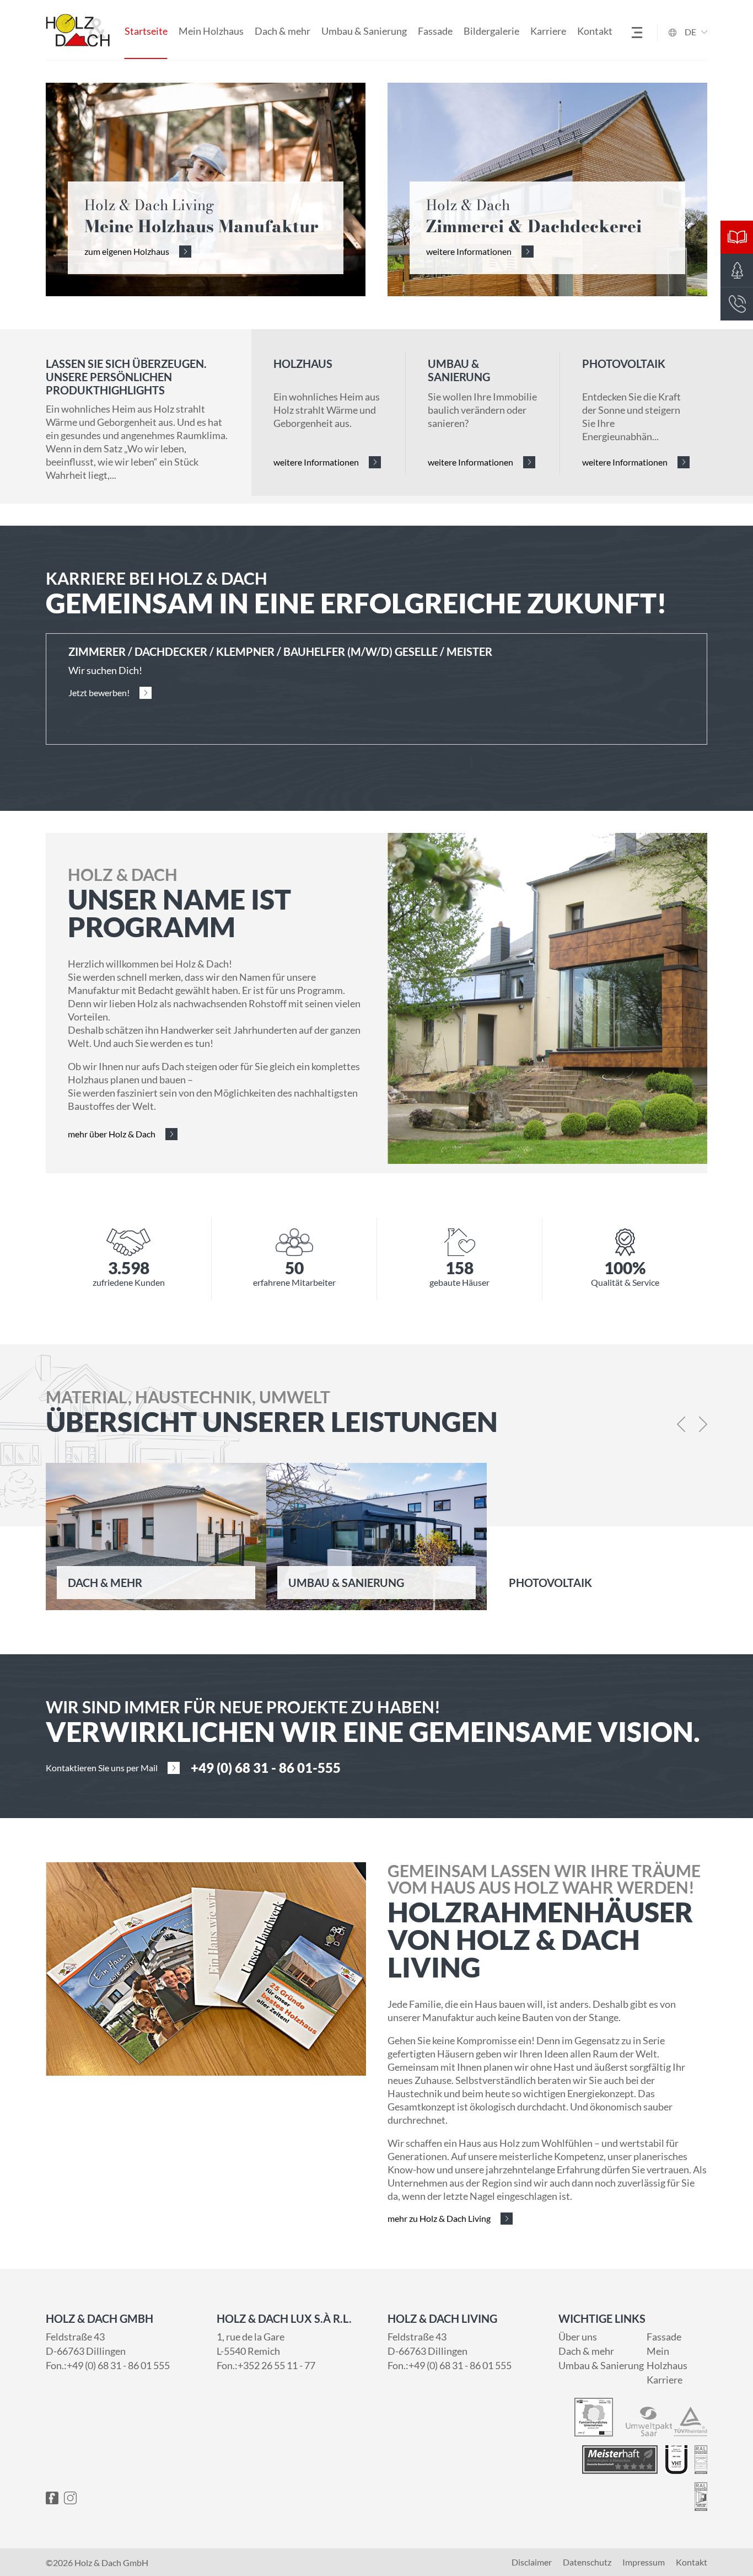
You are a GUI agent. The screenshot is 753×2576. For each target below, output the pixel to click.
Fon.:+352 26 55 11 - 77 (266, 2365)
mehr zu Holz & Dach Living (439, 2218)
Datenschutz (587, 2562)
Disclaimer (532, 2562)
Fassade (435, 31)
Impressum (644, 2562)
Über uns (578, 2337)
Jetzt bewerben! (99, 693)
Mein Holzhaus (211, 31)
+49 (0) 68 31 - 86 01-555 (266, 1768)
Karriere (548, 31)
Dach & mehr (283, 31)
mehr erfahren (95, 1582)
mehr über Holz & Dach (112, 1134)
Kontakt (595, 31)
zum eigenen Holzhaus (127, 251)
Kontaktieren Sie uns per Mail (102, 1768)
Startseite (146, 31)
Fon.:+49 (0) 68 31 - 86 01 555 (108, 2365)
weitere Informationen (469, 251)
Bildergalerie (491, 31)
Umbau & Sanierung (364, 31)
